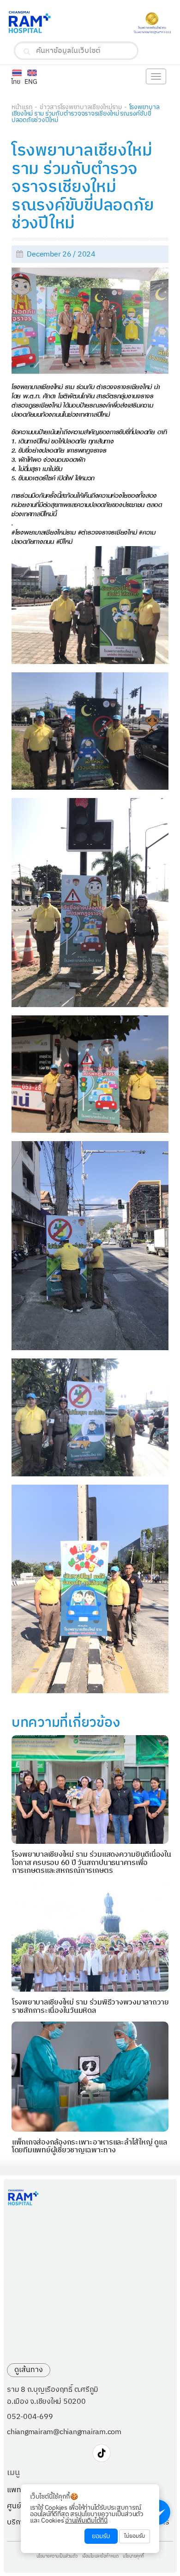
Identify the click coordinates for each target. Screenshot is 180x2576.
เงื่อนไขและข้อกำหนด (100, 2557)
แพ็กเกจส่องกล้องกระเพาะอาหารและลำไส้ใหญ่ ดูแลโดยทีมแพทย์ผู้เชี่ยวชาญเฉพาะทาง (90, 2147)
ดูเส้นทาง (29, 2370)
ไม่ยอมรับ (135, 2536)
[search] (27, 52)
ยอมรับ (101, 2536)
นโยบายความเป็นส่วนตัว (57, 2557)
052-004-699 (30, 2417)
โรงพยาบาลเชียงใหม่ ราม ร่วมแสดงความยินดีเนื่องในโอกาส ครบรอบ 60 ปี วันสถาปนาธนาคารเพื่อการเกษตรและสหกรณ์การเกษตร (92, 1863)
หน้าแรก (22, 107)
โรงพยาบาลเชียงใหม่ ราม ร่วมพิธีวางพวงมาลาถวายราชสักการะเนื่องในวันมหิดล (90, 2007)
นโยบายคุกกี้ (133, 2557)
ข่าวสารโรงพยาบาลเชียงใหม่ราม (81, 107)
